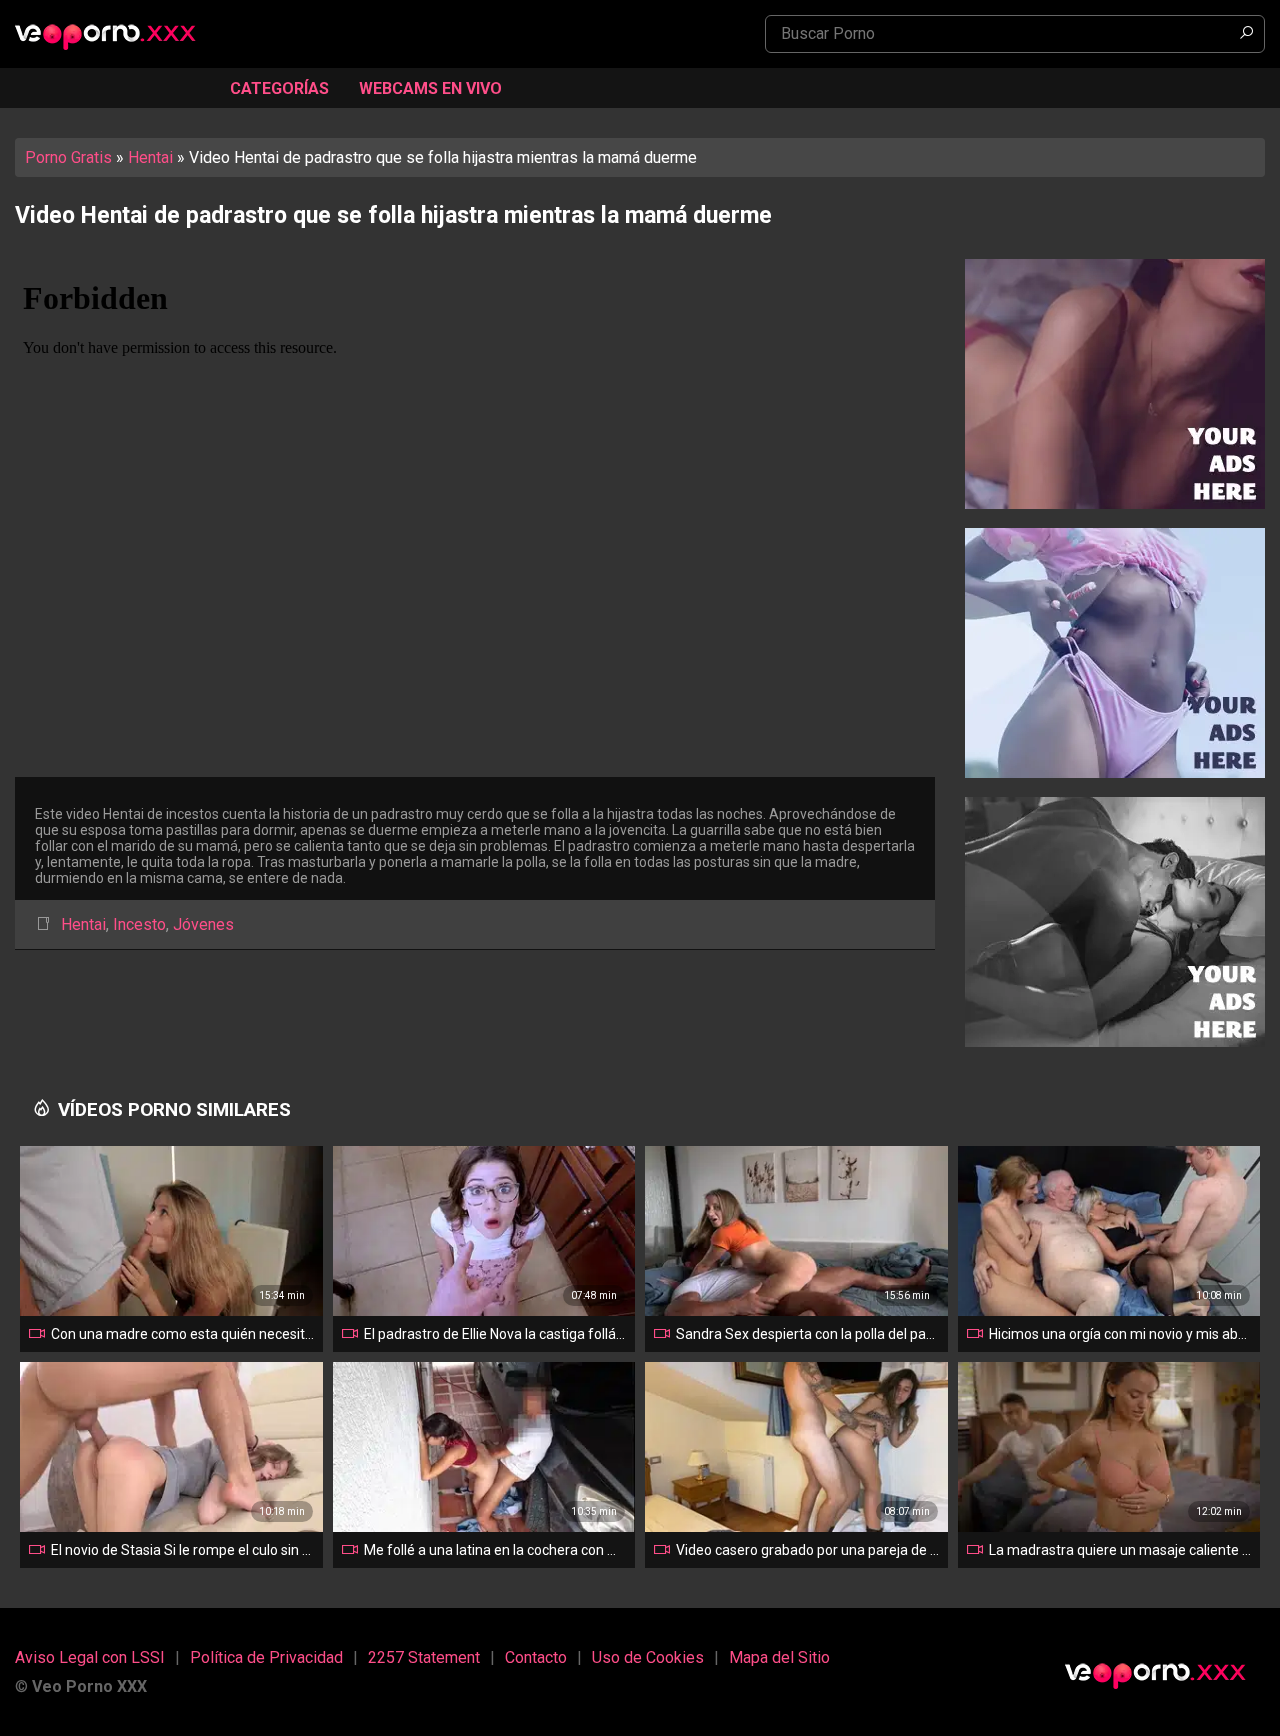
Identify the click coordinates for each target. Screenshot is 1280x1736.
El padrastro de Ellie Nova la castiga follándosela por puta (496, 1334)
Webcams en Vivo (430, 88)
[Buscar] (1246, 34)
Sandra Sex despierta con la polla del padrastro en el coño (808, 1334)
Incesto (139, 924)
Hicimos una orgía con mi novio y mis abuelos (1121, 1334)
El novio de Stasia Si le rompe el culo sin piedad (183, 1550)
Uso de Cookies (648, 1657)
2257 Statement (424, 1657)
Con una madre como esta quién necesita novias (183, 1334)
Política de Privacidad (266, 1657)
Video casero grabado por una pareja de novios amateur (808, 1550)
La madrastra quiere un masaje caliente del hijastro (1121, 1550)
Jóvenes (203, 924)
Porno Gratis (68, 157)
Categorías (279, 88)
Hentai (150, 157)
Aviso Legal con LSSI (90, 1657)
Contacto (536, 1657)
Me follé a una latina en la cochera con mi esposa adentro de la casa (496, 1550)
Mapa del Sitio (779, 1657)
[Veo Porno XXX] (115, 35)
